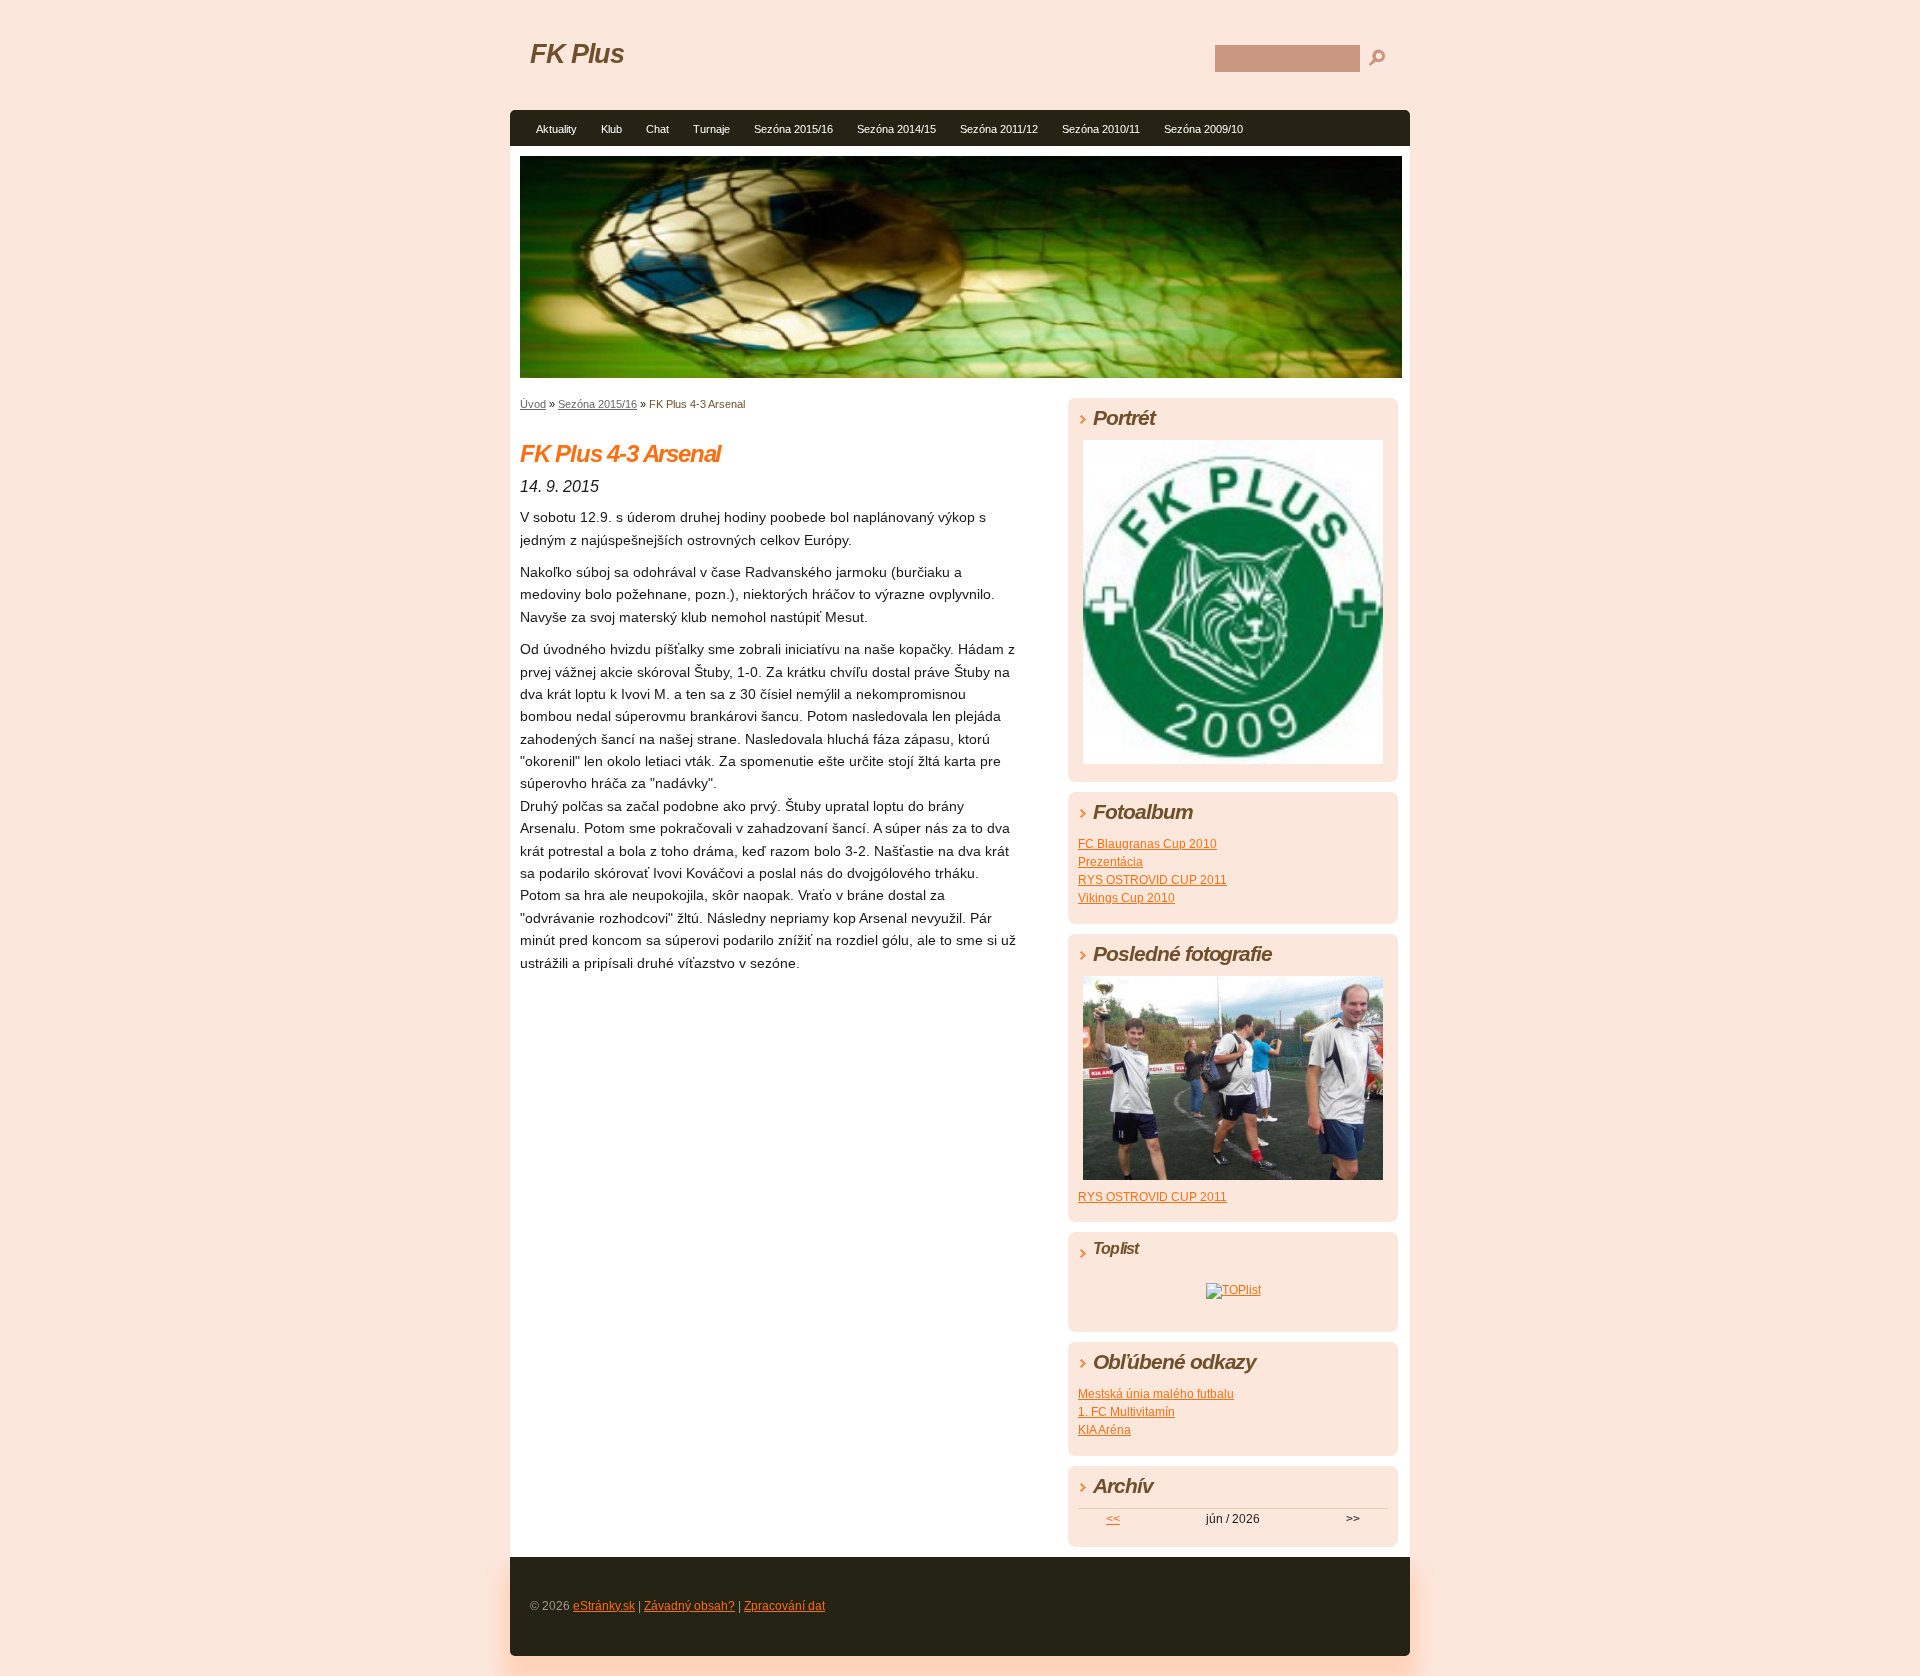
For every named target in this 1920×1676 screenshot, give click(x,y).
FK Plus (576, 53)
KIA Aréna (1104, 1430)
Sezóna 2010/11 (1101, 129)
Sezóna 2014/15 (896, 129)
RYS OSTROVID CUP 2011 (1152, 880)
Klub (611, 129)
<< (1113, 1519)
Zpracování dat (784, 1606)
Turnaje (711, 129)
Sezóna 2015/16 (793, 129)
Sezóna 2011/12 (999, 129)
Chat (657, 129)
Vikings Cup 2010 (1126, 898)
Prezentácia (1110, 862)
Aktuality (556, 129)
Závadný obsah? (689, 1606)
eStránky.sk (604, 1606)
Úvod (533, 404)
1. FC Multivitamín (1126, 1412)
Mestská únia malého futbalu (1156, 1394)
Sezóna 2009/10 (1203, 129)
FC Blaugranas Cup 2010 (1147, 844)
